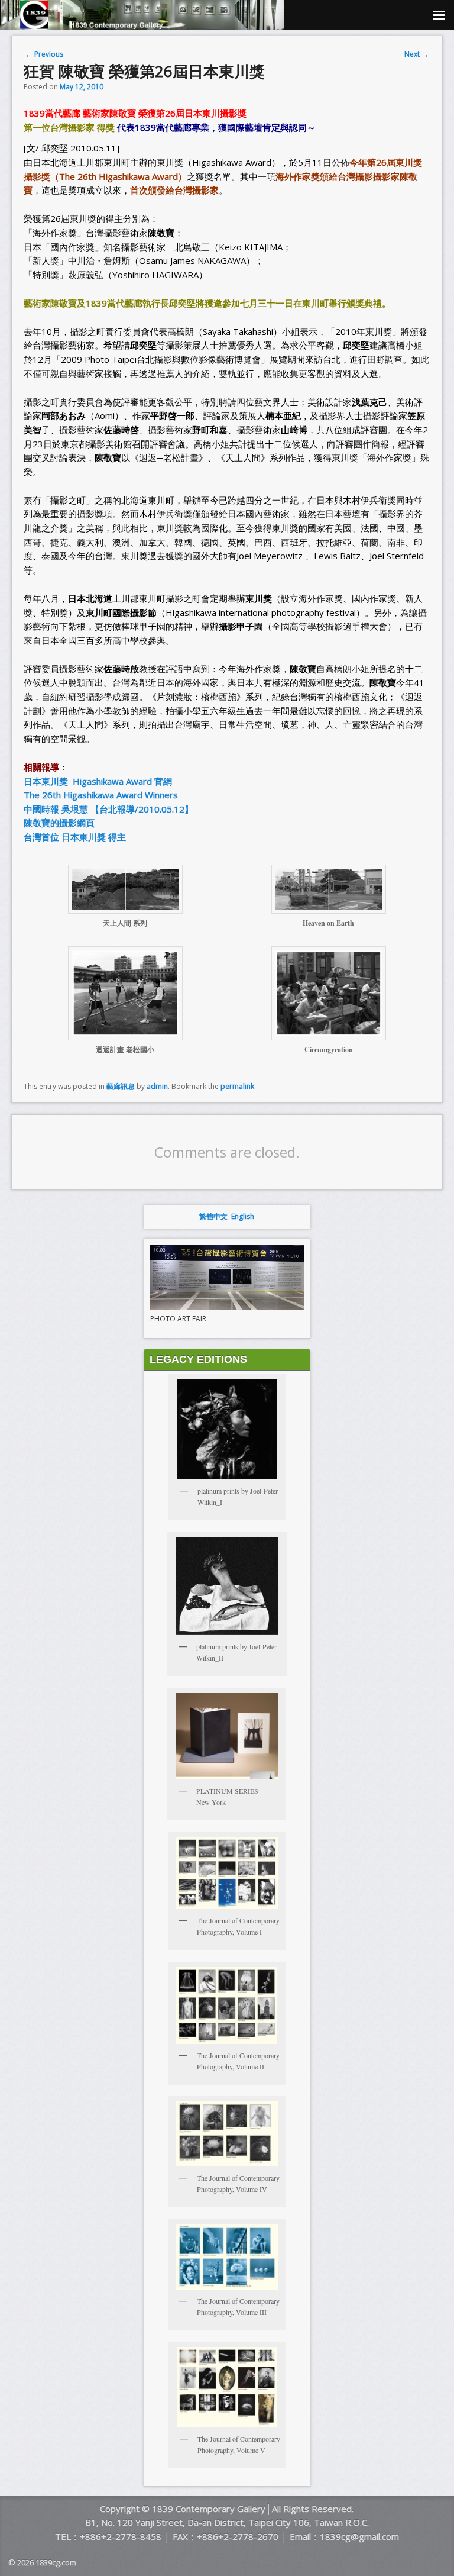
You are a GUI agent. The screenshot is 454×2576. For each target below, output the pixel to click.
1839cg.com (56, 2562)
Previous (44, 54)
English (243, 1216)
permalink (237, 1086)
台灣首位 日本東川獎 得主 (75, 837)
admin (157, 1086)
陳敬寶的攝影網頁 (59, 823)
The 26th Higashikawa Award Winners (101, 795)
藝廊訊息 (121, 1086)
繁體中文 (213, 1216)
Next (416, 54)
